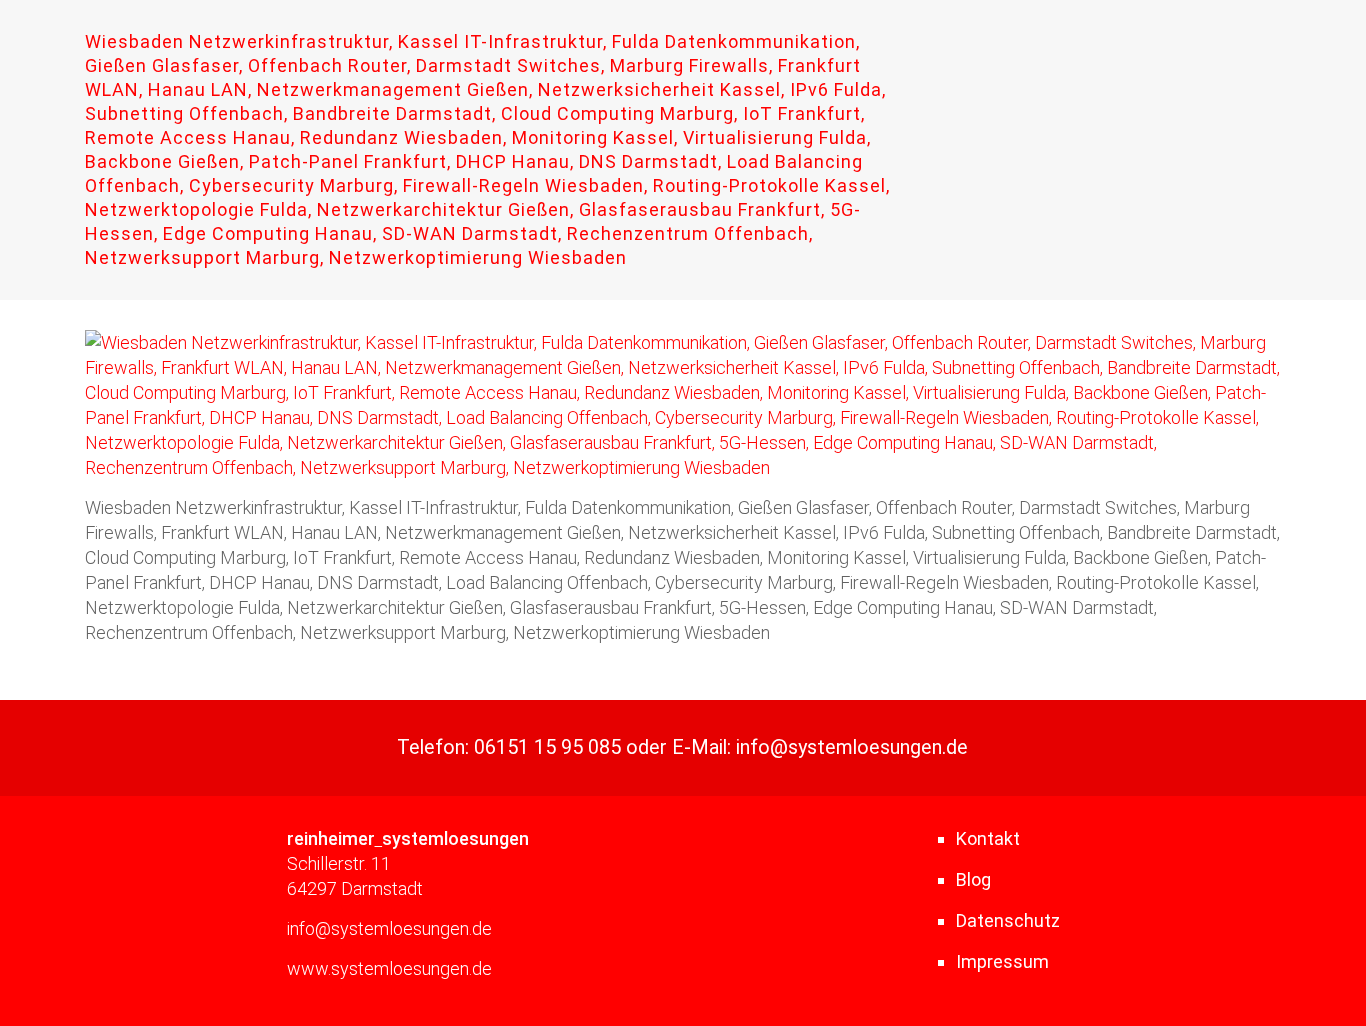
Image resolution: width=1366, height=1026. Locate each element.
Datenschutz (1008, 920)
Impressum (1002, 961)
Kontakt (988, 838)
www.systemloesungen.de (389, 968)
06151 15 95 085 (547, 747)
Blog (973, 879)
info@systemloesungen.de (852, 747)
